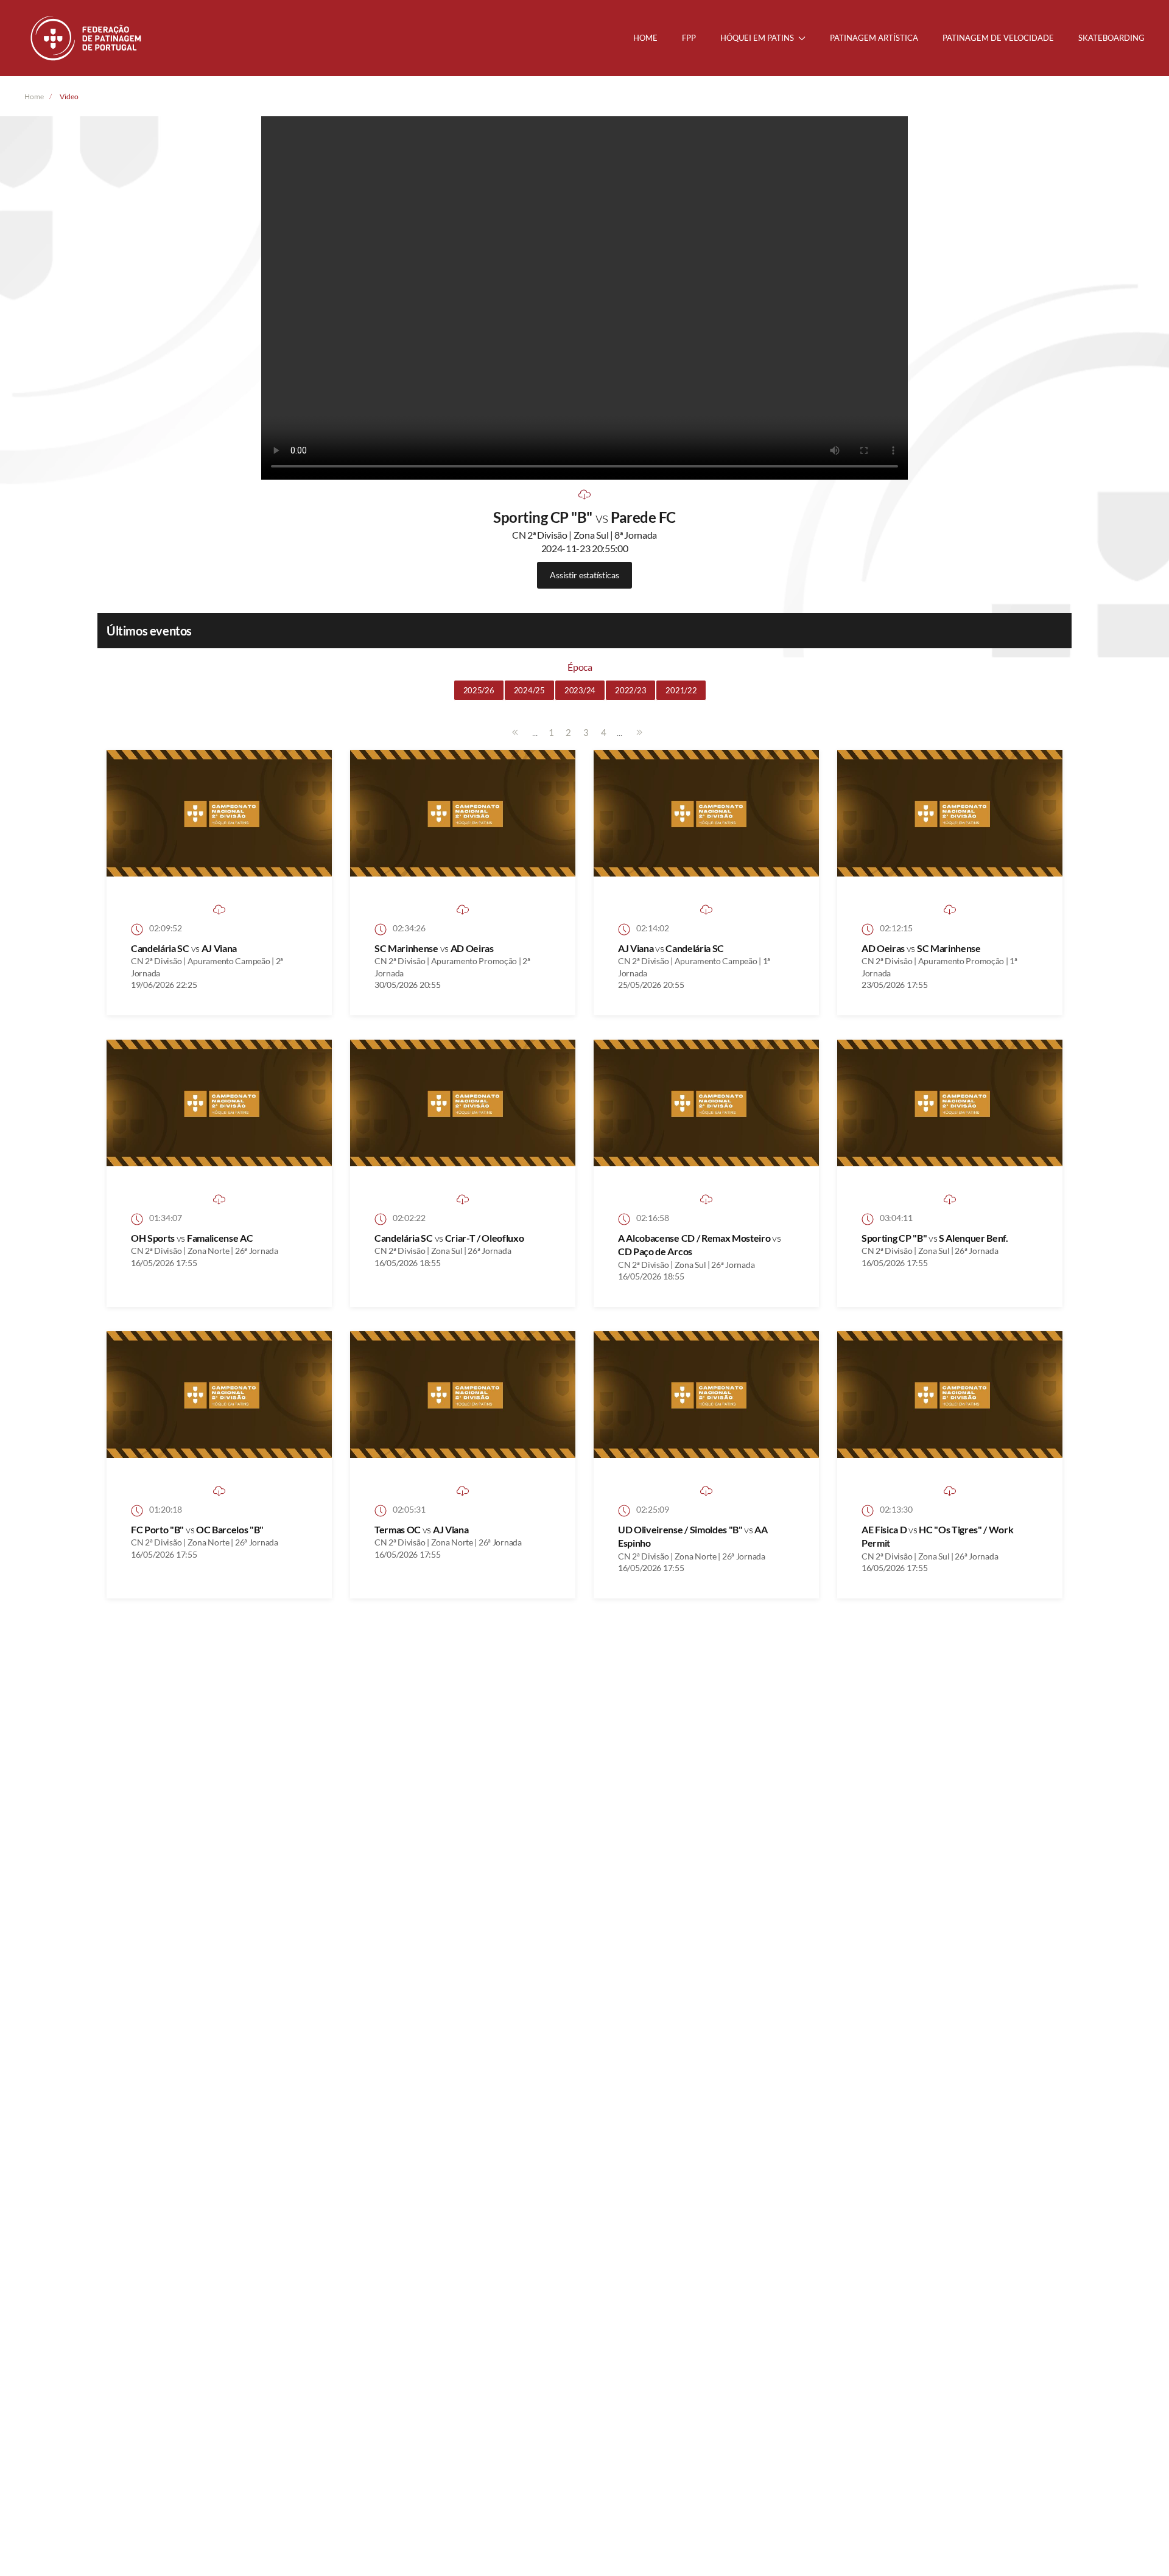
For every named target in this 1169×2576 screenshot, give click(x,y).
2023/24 (580, 690)
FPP (689, 38)
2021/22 (681, 690)
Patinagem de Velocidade (998, 38)
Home (645, 38)
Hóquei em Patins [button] (757, 38)
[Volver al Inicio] (87, 38)
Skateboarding (1111, 38)
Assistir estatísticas (584, 575)
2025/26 (479, 690)
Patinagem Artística (874, 38)
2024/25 (529, 690)
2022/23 (630, 690)
